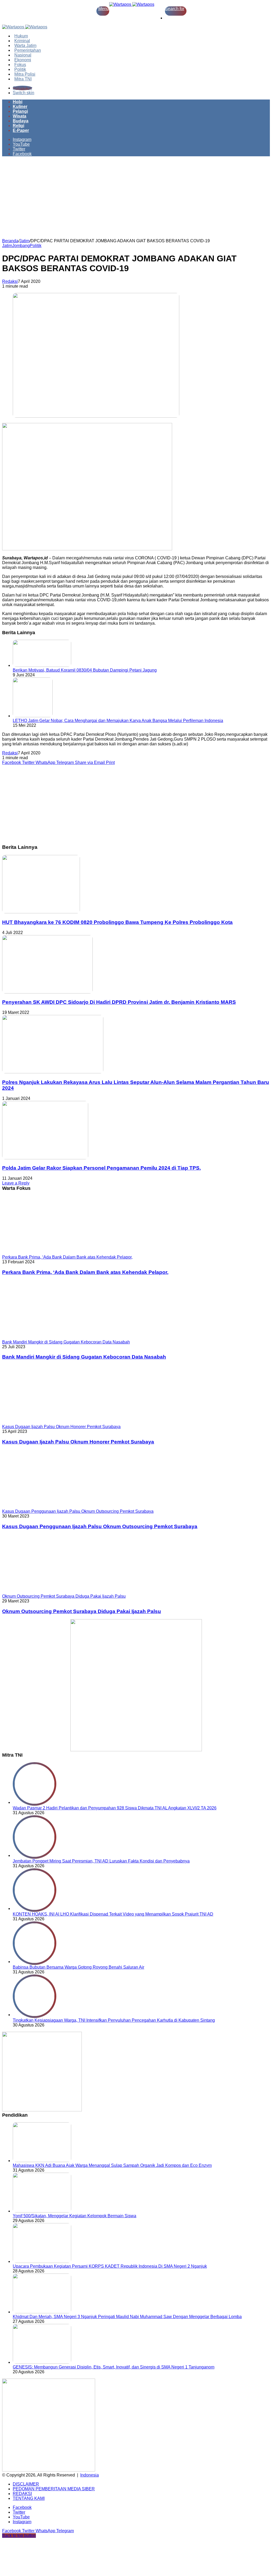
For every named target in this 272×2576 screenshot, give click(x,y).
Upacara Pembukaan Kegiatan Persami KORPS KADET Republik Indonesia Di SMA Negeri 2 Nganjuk (110, 2266)
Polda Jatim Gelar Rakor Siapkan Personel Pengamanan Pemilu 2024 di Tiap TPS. (101, 1168)
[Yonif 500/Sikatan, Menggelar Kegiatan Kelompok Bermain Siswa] (42, 2211)
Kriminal (22, 41)
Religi (18, 126)
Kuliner (20, 107)
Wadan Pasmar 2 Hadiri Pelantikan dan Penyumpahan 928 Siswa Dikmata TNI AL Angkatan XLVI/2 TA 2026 (115, 1808)
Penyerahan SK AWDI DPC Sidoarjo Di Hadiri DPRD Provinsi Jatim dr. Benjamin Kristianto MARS (119, 1002)
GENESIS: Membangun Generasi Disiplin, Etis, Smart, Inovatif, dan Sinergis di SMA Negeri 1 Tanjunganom (114, 2367)
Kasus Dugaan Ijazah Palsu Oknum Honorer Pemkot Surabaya (78, 1442)
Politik (20, 69)
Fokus (20, 65)
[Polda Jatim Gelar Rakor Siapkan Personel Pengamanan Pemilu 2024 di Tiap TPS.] (45, 1158)
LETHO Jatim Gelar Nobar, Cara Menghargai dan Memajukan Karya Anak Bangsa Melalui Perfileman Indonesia (118, 721)
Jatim (24, 241)
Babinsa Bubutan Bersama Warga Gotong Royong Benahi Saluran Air (78, 1967)
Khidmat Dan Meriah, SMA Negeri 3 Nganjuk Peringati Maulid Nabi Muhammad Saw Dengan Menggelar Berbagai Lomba (127, 2317)
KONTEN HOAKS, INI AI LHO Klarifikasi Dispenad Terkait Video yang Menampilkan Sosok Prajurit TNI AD (113, 1914)
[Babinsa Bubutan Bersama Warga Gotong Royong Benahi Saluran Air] (35, 1962)
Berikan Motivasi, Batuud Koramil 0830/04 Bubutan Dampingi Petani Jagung (85, 670)
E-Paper (21, 130)
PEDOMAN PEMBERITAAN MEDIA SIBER (54, 2489)
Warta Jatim (25, 46)
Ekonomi (23, 60)
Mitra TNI (23, 79)
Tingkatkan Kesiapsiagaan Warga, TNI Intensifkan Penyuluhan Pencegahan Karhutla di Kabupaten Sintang (114, 2020)
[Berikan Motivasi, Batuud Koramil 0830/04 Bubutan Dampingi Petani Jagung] (42, 665)
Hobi (18, 102)
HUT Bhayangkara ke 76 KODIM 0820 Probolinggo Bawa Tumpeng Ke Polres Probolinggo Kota (117, 922)
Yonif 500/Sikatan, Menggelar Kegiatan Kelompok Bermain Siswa (75, 2216)
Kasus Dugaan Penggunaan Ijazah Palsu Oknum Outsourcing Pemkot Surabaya (100, 1526)
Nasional (23, 55)
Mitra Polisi (25, 74)
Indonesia (90, 2475)
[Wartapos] (132, 4)
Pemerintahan (28, 50)
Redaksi (10, 281)
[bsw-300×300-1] (42, 2110)
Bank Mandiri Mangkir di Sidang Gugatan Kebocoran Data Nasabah (84, 1357)
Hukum (21, 36)
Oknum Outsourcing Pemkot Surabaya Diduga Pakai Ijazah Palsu (82, 1611)
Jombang (21, 246)
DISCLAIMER (26, 2484)
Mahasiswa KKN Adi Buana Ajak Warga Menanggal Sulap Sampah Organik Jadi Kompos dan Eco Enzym (112, 2165)
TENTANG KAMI (29, 2498)
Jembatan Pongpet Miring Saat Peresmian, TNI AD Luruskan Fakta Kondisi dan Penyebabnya (101, 1861)
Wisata (20, 116)
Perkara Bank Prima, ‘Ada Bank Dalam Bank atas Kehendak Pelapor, (85, 1272)
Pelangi (20, 111)
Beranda (10, 241)
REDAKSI (22, 2494)
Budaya (21, 121)
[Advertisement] (136, 199)
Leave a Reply (16, 1183)
